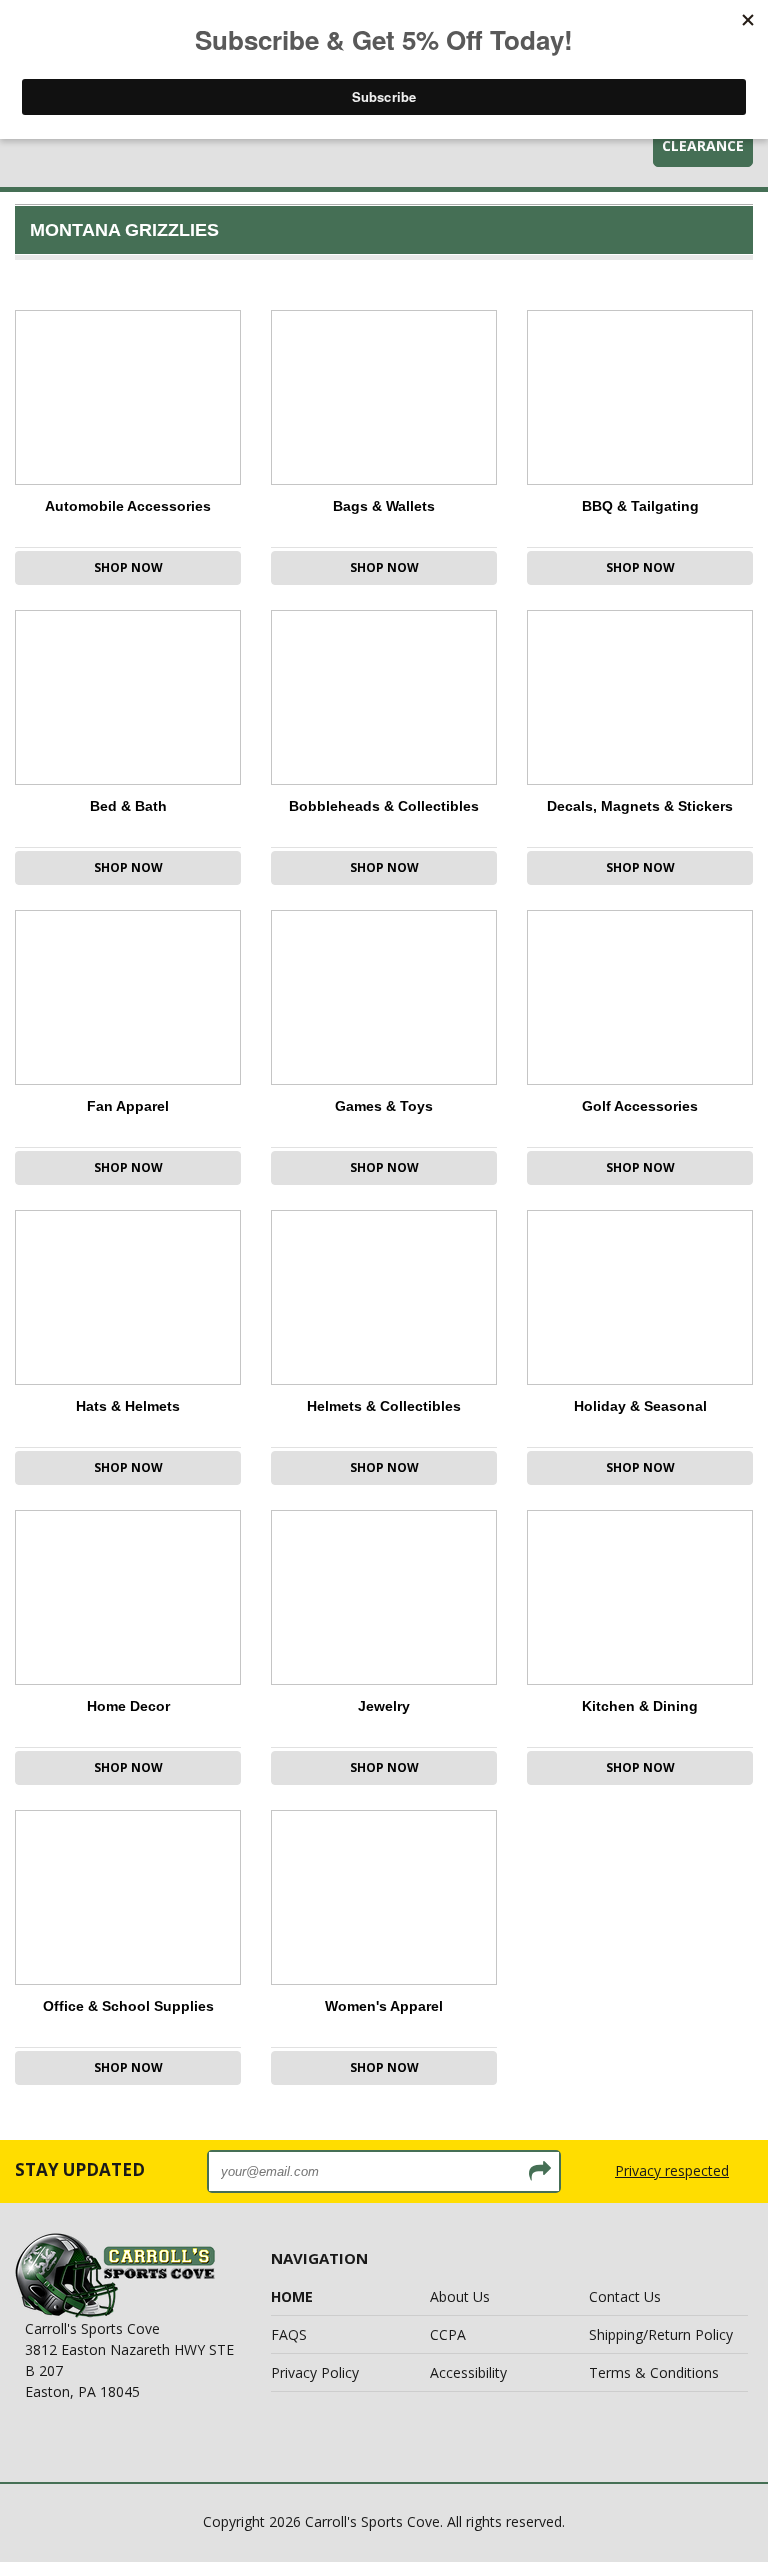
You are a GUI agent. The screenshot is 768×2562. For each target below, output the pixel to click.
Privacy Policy (315, 2372)
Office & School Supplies (128, 2006)
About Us (460, 2296)
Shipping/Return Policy (661, 2334)
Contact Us (625, 2296)
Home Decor (128, 1706)
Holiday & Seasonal (640, 1406)
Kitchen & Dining (640, 1706)
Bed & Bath (128, 806)
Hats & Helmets (128, 1406)
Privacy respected (672, 2170)
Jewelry (384, 1706)
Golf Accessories (640, 1106)
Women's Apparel (384, 2006)
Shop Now (128, 567)
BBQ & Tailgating (640, 506)
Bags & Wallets (384, 506)
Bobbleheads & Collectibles (384, 806)
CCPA (448, 2334)
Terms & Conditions (654, 2372)
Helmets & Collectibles (384, 1406)
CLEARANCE (703, 145)
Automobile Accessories (128, 506)
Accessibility (468, 2372)
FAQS (289, 2334)
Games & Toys (384, 1106)
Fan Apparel (128, 1106)
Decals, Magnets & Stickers (640, 806)
